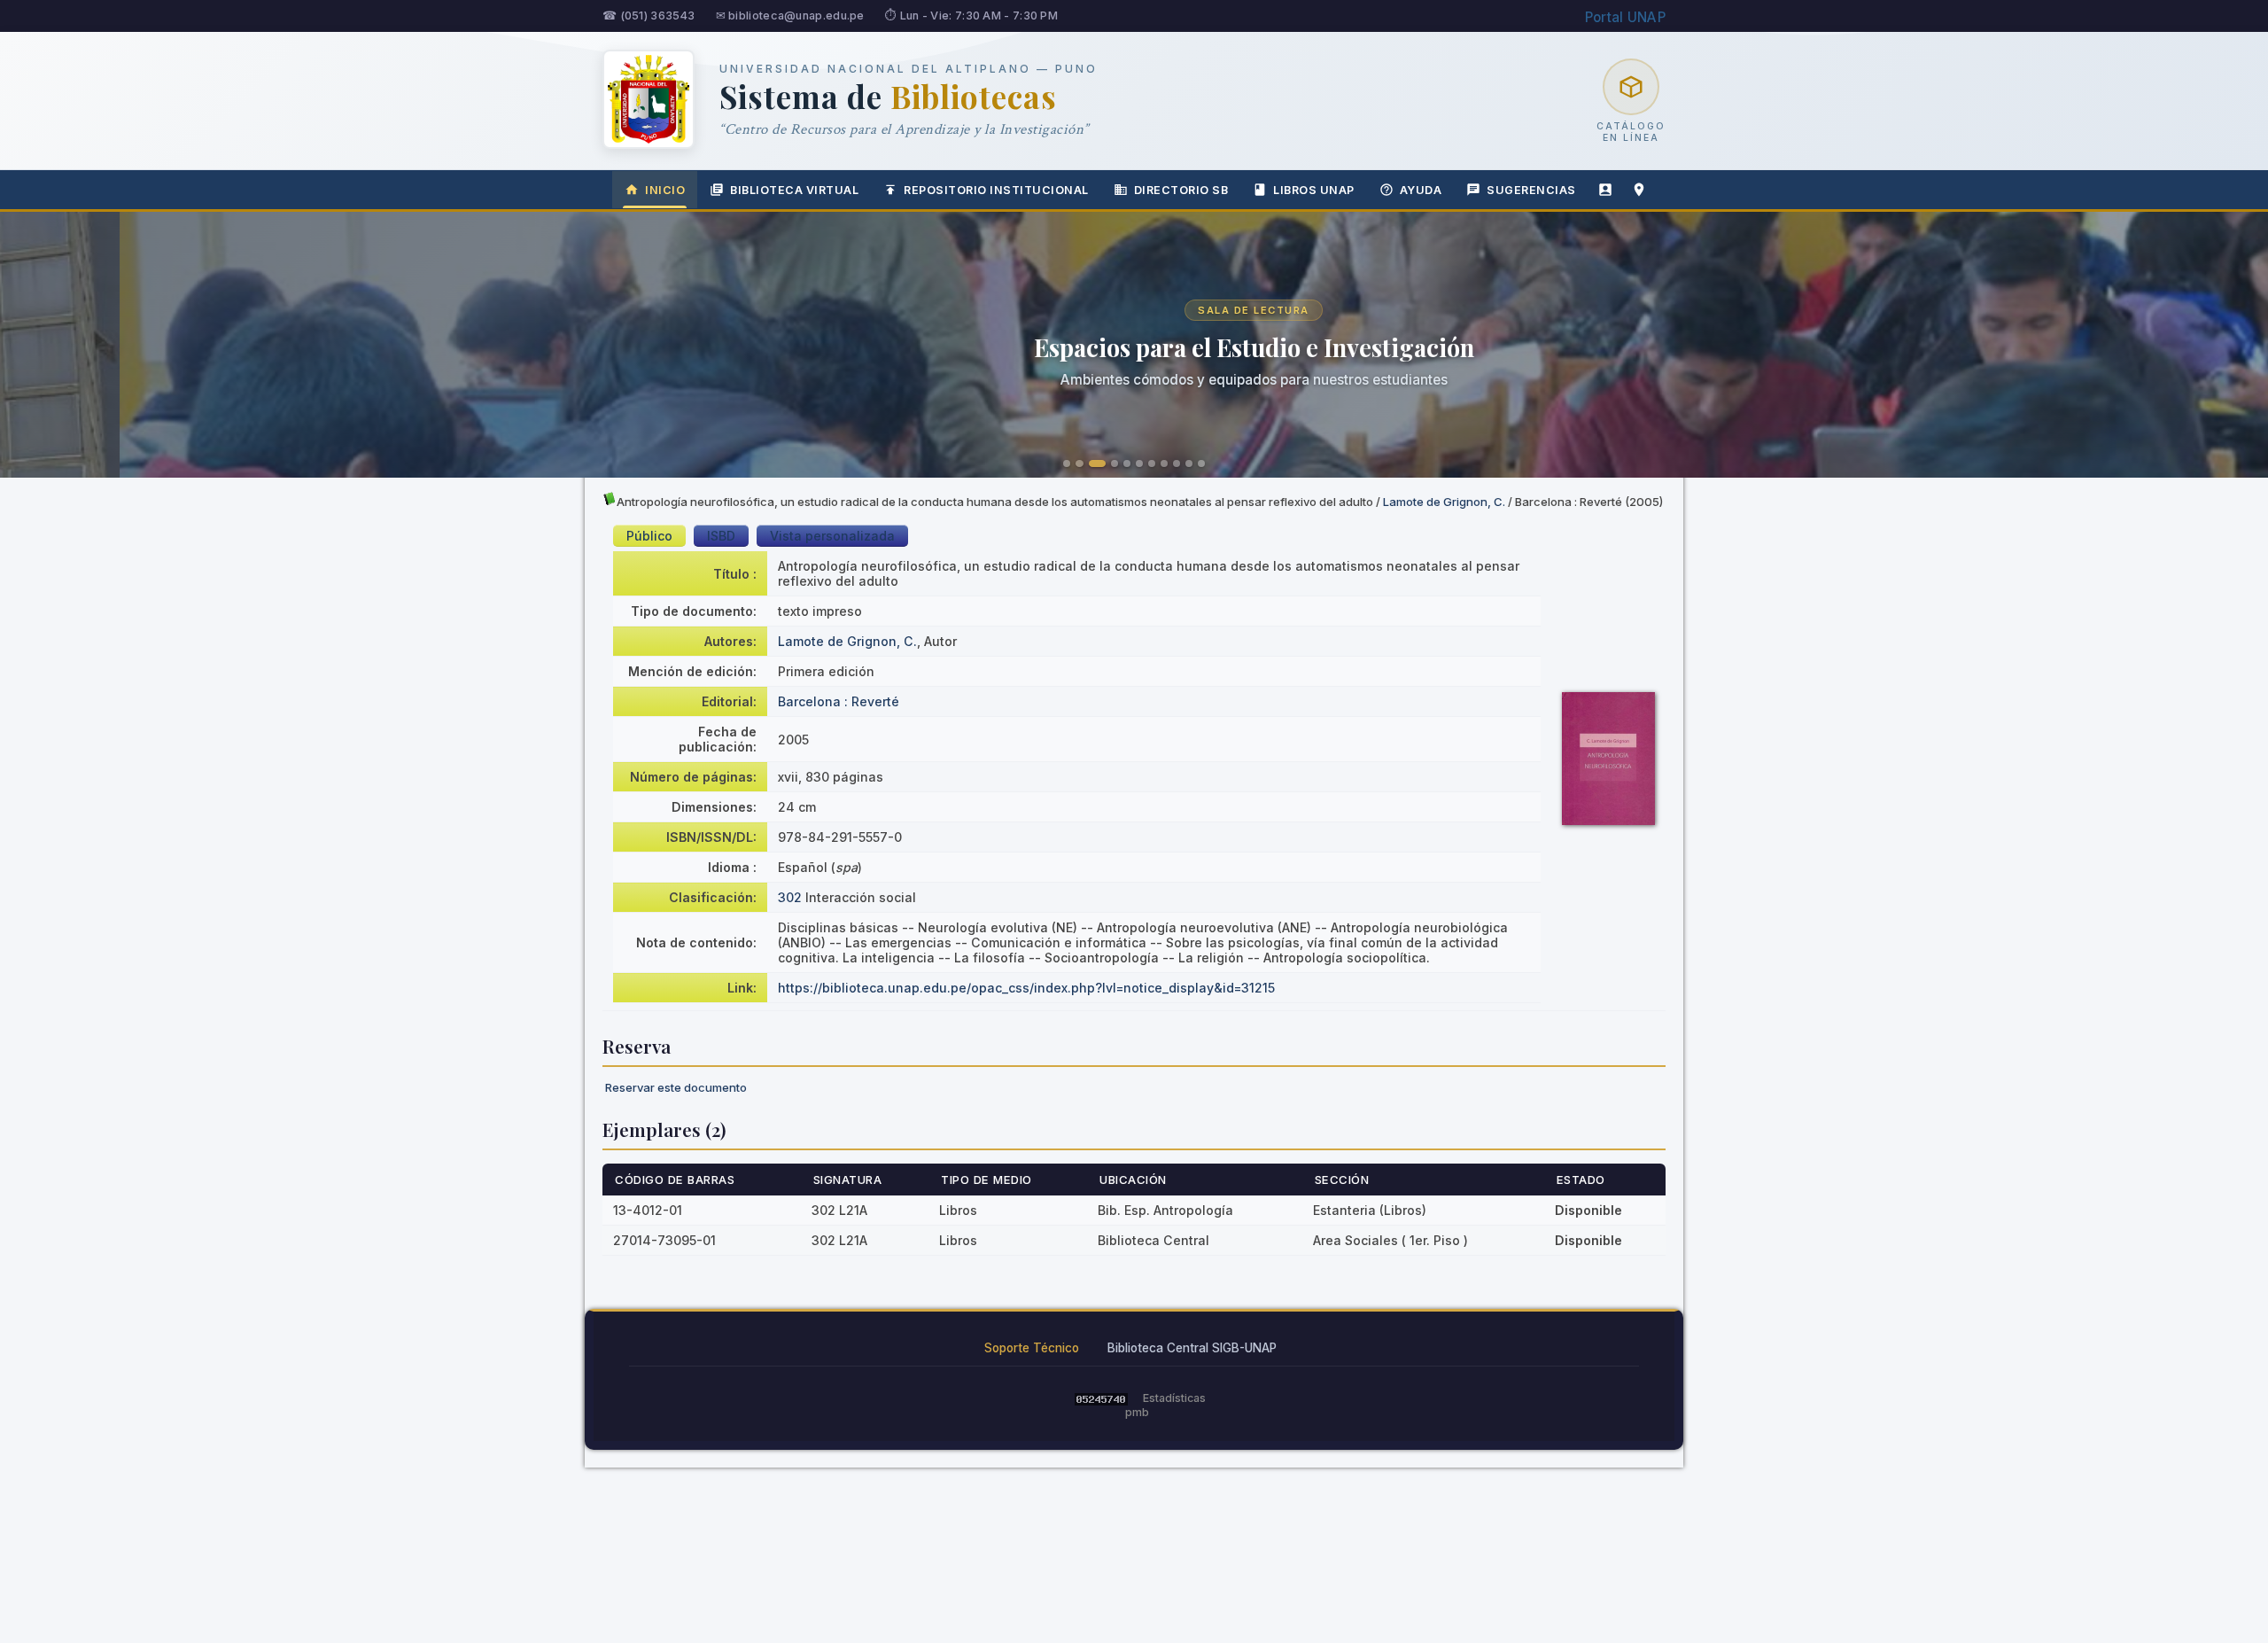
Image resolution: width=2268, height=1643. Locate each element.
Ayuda (1421, 190)
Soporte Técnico (1032, 1348)
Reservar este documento (676, 1087)
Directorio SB (1181, 190)
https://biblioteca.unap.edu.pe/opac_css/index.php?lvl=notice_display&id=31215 (1026, 988)
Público (649, 536)
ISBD (721, 536)
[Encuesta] (1605, 190)
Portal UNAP (1625, 17)
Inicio (665, 190)
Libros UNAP (1314, 190)
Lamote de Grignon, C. (1444, 502)
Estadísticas (1174, 1398)
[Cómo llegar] (1639, 190)
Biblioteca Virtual (794, 190)
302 (790, 897)
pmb (1137, 1412)
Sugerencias (1531, 190)
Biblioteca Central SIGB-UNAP (1192, 1348)
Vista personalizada (832, 536)
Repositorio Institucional (996, 190)
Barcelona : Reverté (839, 701)
